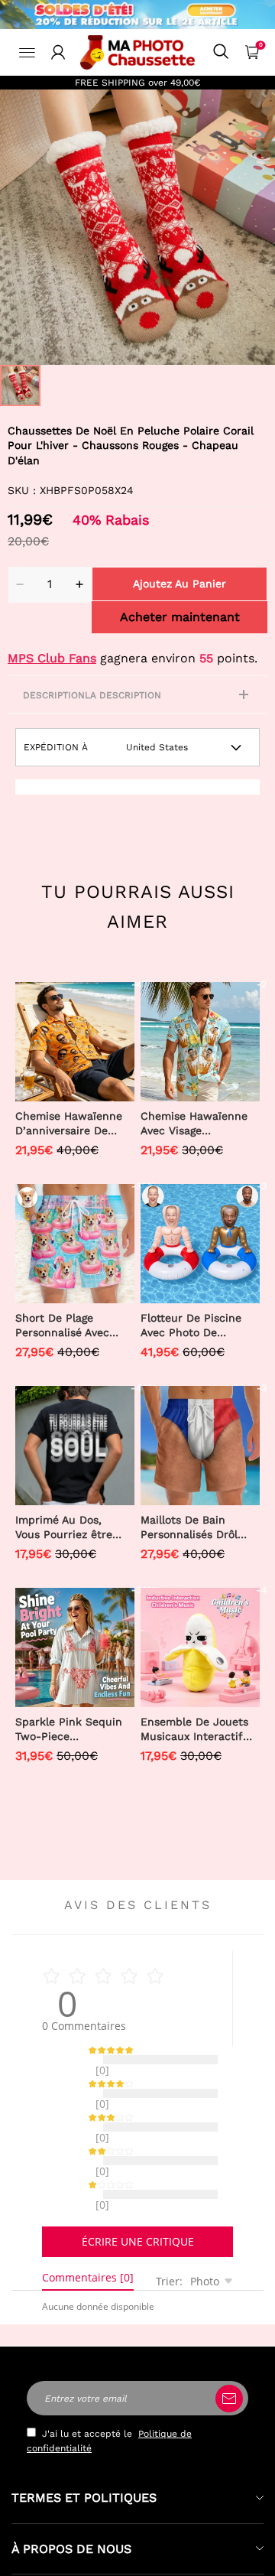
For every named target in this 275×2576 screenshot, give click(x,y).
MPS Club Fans (52, 658)
